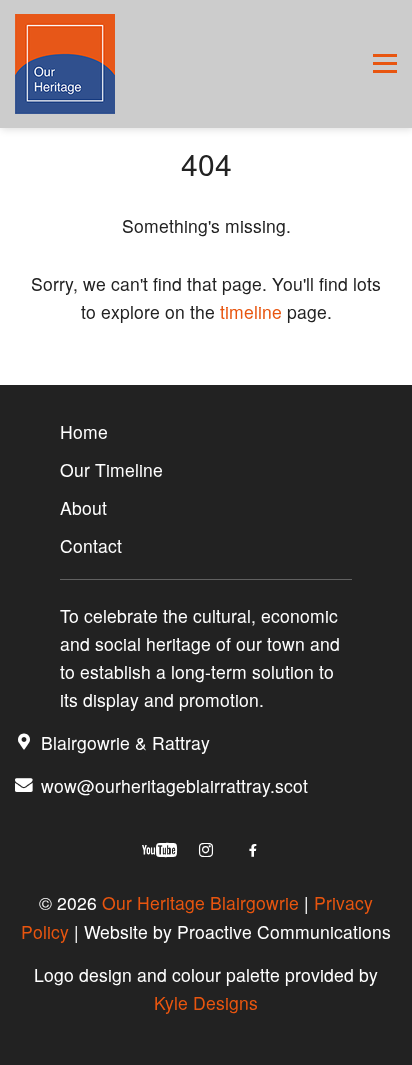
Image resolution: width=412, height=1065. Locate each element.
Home (84, 431)
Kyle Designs (206, 1002)
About (83, 507)
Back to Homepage (206, 369)
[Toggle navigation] (385, 64)
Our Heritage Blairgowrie (200, 902)
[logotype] (65, 64)
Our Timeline (111, 469)
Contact (91, 545)
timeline (251, 311)
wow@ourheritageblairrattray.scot (174, 785)
